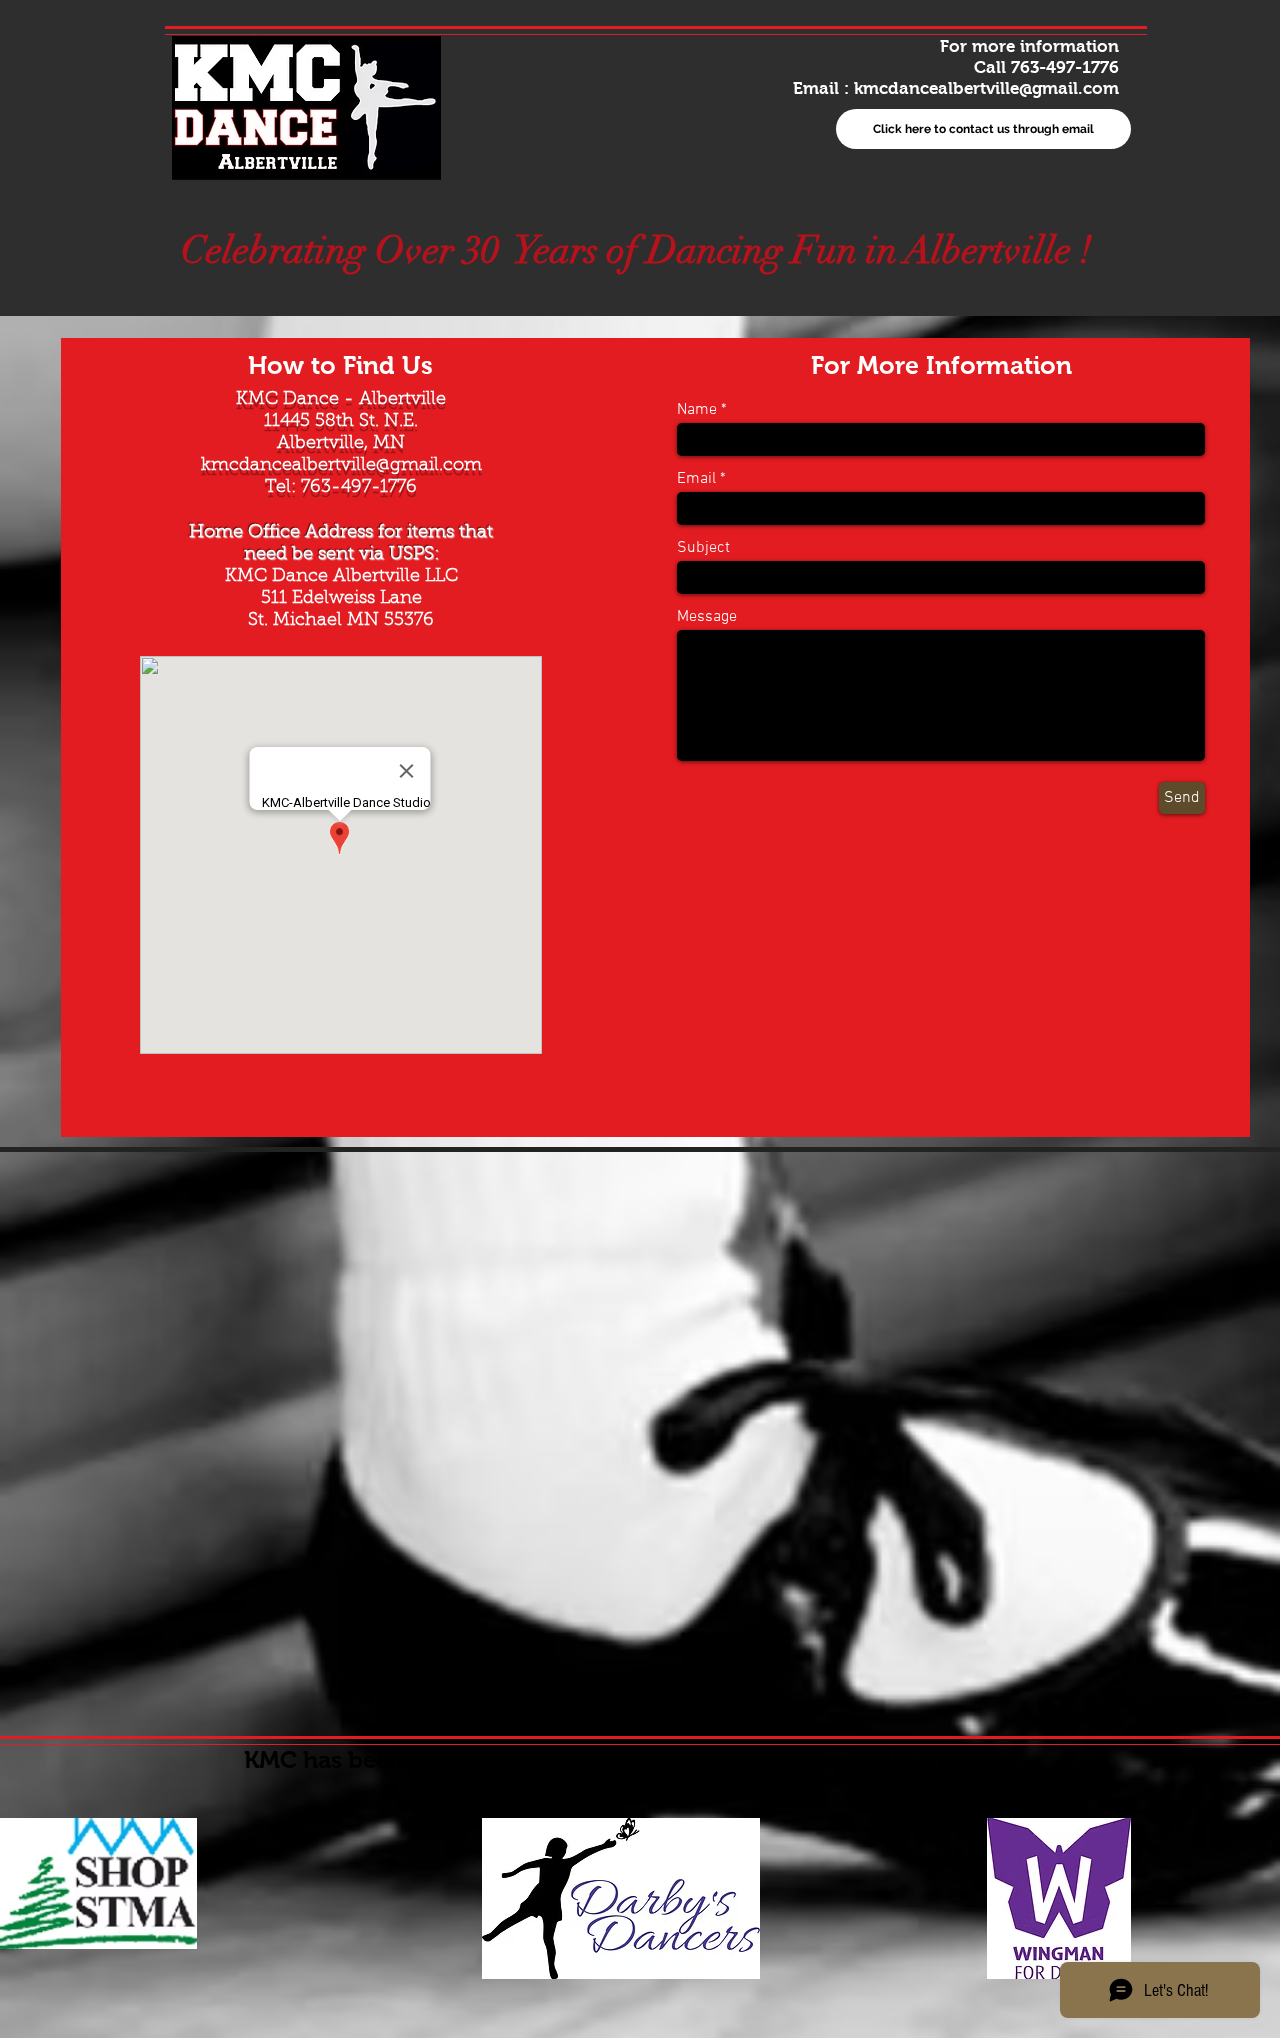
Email (696, 479)
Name (697, 410)
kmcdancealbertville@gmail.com (986, 88)
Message (707, 617)
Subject (703, 548)
